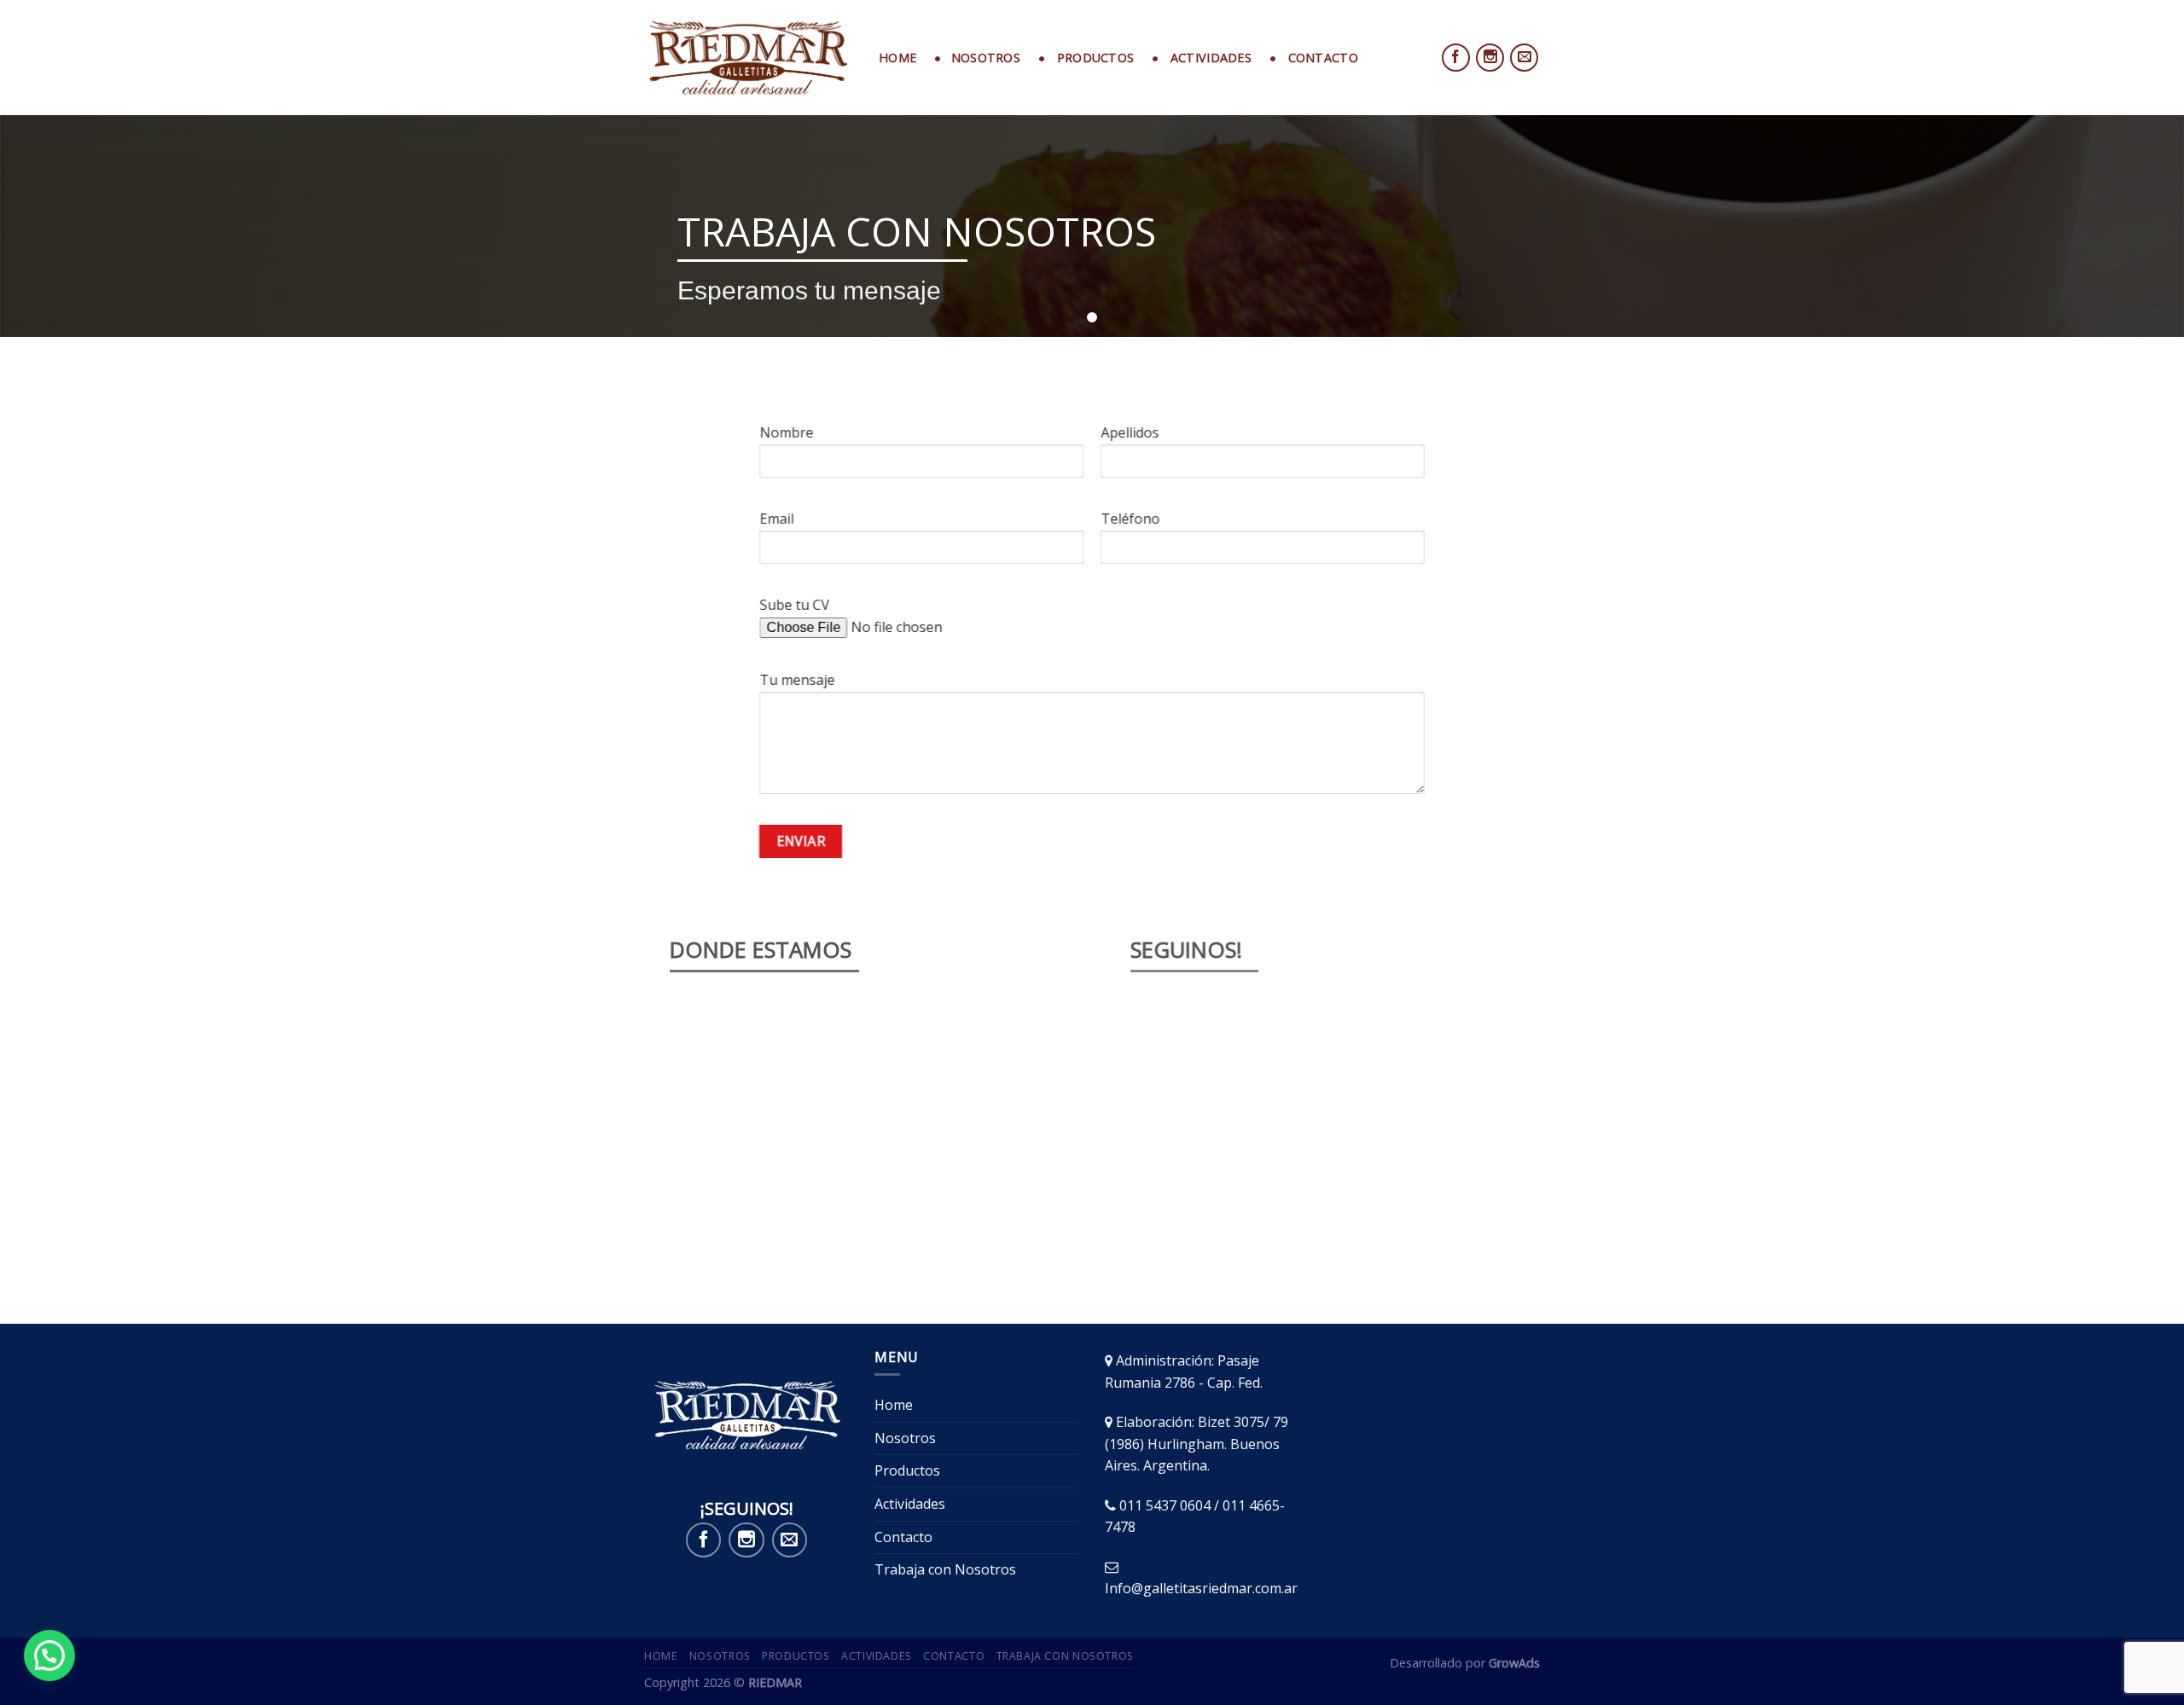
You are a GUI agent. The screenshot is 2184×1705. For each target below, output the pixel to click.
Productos (907, 1470)
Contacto (903, 1537)
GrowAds (1514, 1663)
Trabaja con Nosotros (945, 1569)
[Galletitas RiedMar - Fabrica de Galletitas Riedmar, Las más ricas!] (749, 58)
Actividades (910, 1504)
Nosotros (905, 1438)
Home (897, 58)
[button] (49, 1656)
